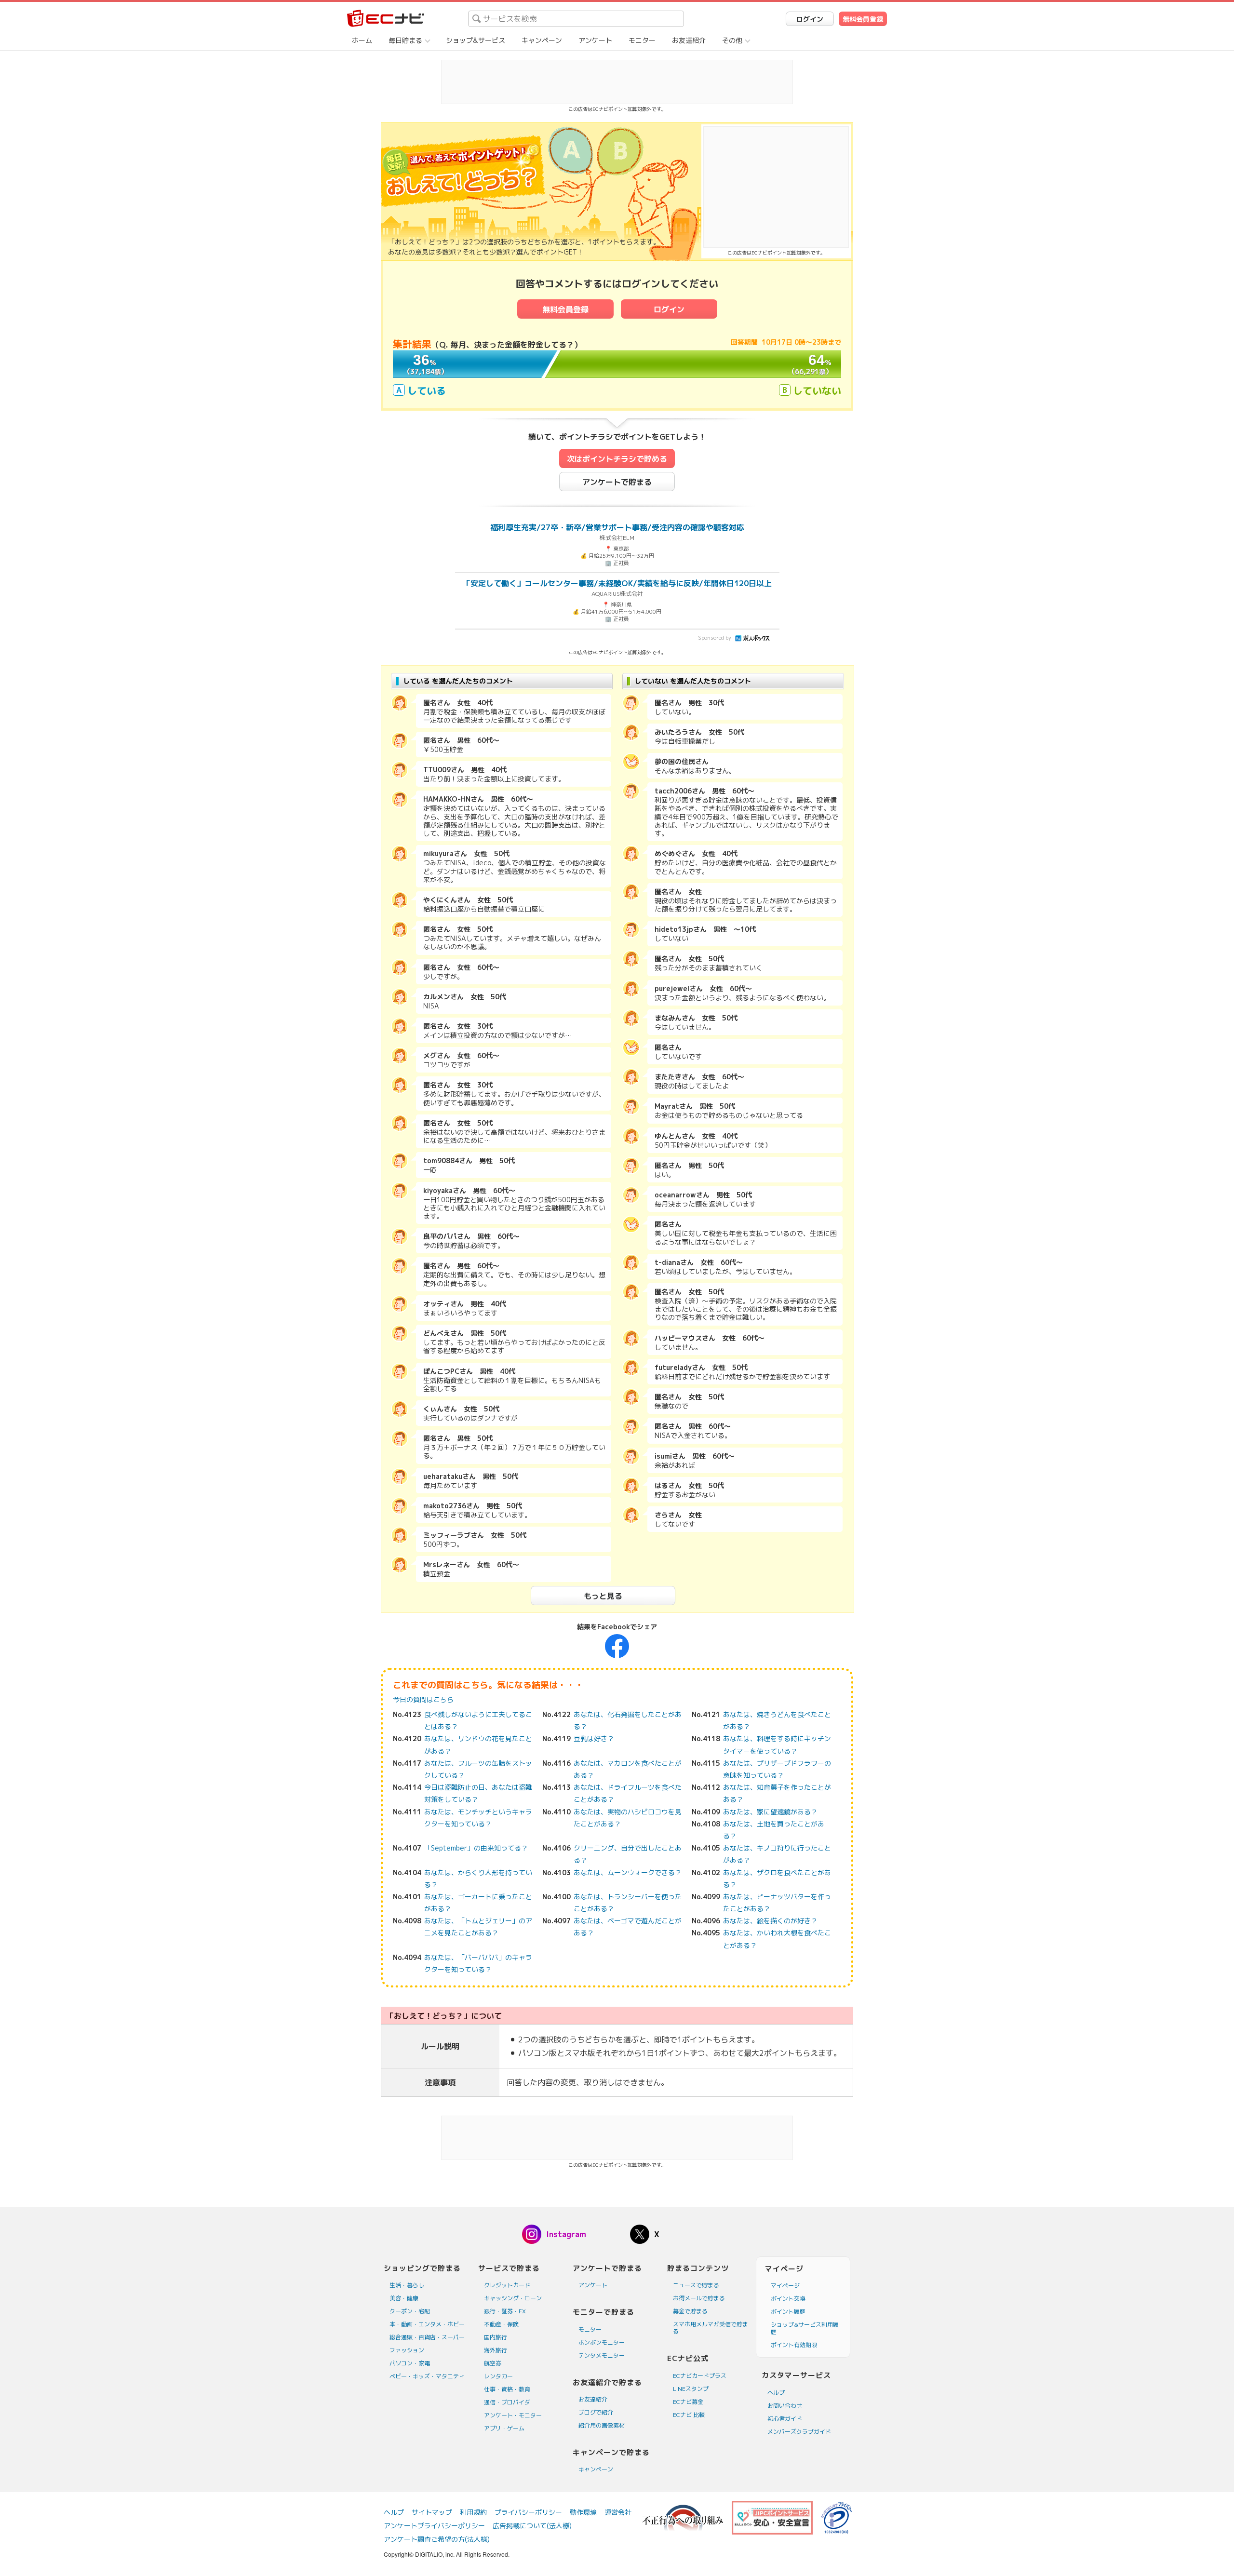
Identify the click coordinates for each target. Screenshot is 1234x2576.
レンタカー (498, 2376)
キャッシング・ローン (513, 2298)
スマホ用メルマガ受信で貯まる (711, 2328)
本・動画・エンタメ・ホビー (427, 2324)
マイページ (785, 2286)
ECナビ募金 (688, 2402)
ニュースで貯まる (696, 2285)
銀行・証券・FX (505, 2311)
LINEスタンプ (691, 2389)
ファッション (407, 2350)
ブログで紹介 (596, 2412)
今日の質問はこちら (423, 1699)
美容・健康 (404, 2298)
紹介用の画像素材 (602, 2425)
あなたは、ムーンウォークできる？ (628, 1872)
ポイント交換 (788, 2299)
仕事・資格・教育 (507, 2389)
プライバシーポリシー (528, 2512)
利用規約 (473, 2512)
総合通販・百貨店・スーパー (427, 2337)
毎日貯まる (405, 40)
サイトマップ (432, 2512)
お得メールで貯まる (699, 2298)
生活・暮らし (407, 2285)
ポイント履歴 (788, 2312)
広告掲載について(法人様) (532, 2526)
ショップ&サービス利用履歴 (805, 2328)
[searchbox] (576, 19)
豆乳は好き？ (594, 1738)
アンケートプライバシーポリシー (434, 2526)
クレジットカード (507, 2285)
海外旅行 (496, 2350)
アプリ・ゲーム (504, 2428)
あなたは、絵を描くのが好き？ (770, 1921)
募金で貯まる (690, 2311)
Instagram (566, 2234)
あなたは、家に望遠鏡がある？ (770, 1812)
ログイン (810, 19)
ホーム (362, 40)
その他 (732, 40)
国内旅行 (496, 2337)
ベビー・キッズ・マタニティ (427, 2376)
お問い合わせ (785, 2406)
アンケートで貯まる (617, 482)
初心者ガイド (785, 2419)
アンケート (595, 40)
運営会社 (618, 2512)
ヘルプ (776, 2393)
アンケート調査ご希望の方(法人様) (437, 2539)
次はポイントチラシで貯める (617, 459)
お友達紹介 (689, 40)
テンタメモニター (602, 2355)
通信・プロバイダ (507, 2402)
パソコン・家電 (410, 2363)
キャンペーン (542, 40)
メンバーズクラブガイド (799, 2432)
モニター (642, 40)
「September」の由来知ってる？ (476, 1848)
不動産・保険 (501, 2324)
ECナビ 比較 (689, 2415)
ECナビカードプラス (700, 2376)
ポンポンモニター (602, 2342)
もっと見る (603, 1596)
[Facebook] (617, 1645)
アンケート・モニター (513, 2415)
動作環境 (583, 2512)
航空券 (493, 2363)
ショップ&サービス (476, 40)
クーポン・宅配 (410, 2311)
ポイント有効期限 (794, 2345)
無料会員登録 (863, 19)
